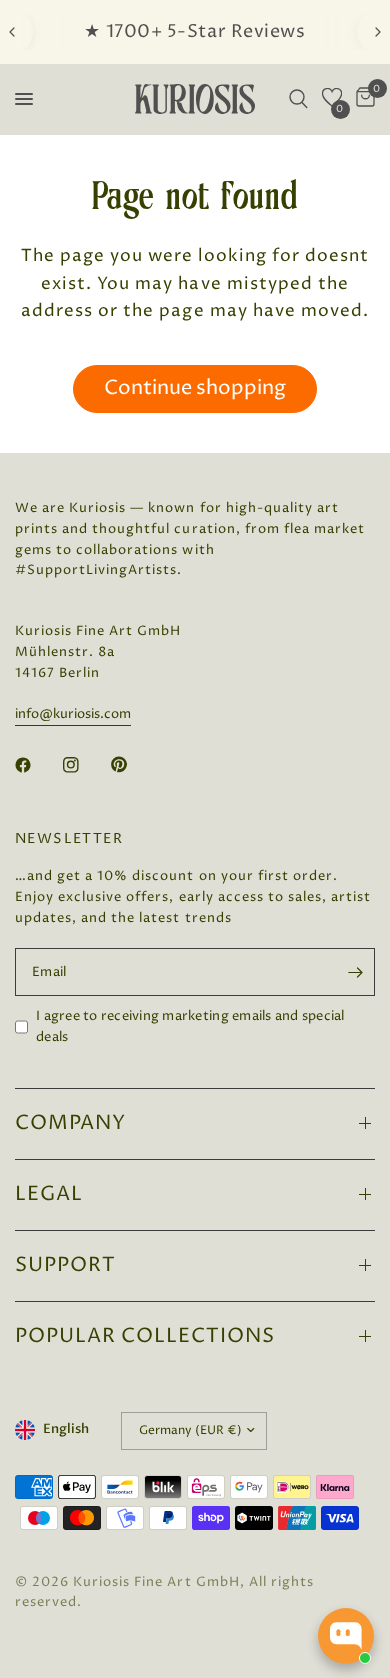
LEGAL (49, 1194)
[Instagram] (85, 765)
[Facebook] (37, 765)
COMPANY (70, 1123)
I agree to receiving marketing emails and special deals (190, 1026)
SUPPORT (65, 1265)
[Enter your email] (355, 972)
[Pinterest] (133, 765)
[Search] (298, 99)
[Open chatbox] (346, 1636)
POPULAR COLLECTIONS (145, 1336)
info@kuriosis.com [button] (73, 714)
